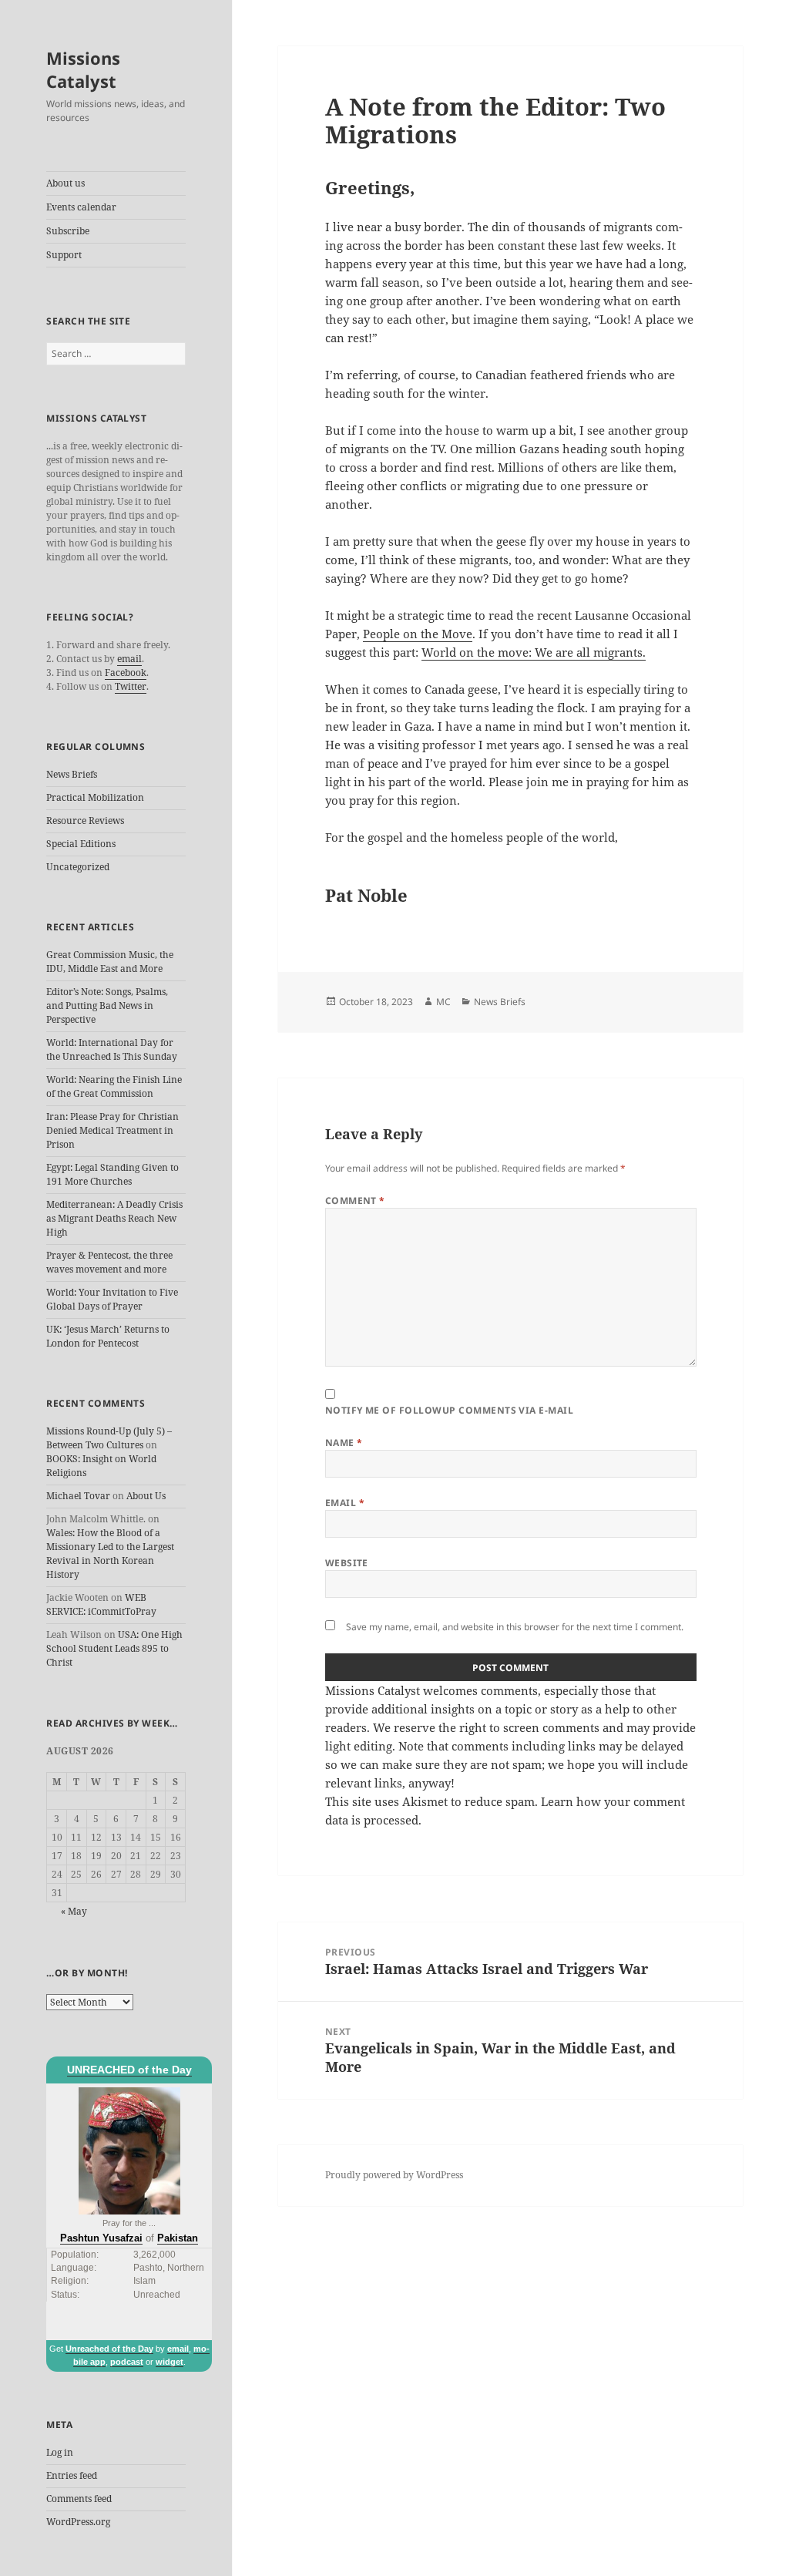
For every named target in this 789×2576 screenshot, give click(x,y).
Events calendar (81, 207)
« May (74, 1911)
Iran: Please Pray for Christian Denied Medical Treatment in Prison (112, 1130)
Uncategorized (78, 867)
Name (344, 1443)
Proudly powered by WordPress (394, 2175)
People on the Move (418, 634)
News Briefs (72, 774)
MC (443, 1002)
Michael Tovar (78, 1496)
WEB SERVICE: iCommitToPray (101, 1604)
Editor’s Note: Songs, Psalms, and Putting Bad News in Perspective (107, 1006)
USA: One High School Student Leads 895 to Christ (114, 1648)
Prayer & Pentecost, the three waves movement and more (109, 1262)
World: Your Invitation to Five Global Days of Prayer (112, 1299)
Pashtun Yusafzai (101, 2238)
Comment (355, 1201)
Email (345, 1503)
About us (65, 183)
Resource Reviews (85, 821)
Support (64, 255)
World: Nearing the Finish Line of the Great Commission (114, 1086)
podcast (127, 2362)
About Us (146, 1496)
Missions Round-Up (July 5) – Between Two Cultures (109, 1438)
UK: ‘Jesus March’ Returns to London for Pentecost (108, 1336)
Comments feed (79, 2499)
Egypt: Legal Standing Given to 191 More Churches (112, 1174)
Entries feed (72, 2475)
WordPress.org (78, 2522)
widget (170, 2362)
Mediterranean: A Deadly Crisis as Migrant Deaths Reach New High (114, 1218)
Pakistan (178, 2238)
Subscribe (68, 231)
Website (347, 1563)
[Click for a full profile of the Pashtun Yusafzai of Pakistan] (129, 2151)
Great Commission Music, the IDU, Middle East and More (110, 962)
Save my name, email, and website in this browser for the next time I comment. (515, 1627)
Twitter (131, 686)
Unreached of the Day (109, 2349)
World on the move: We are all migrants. (534, 652)
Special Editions (81, 844)
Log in (60, 2452)
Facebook (126, 673)
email (129, 659)
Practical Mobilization (95, 797)
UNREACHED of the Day (129, 2070)
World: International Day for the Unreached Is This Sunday (112, 1049)
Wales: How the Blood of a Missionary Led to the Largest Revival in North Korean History (110, 1554)
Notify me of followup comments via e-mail (450, 1410)
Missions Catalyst (83, 69)
